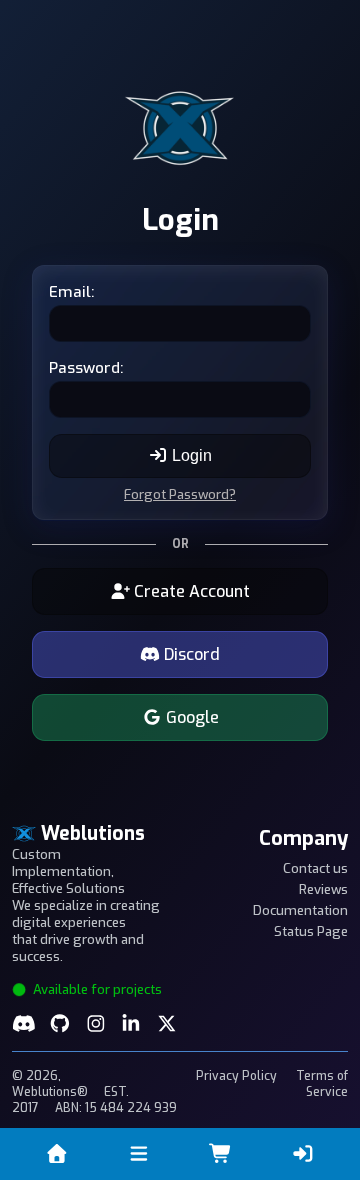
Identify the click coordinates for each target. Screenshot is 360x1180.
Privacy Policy (236, 1076)
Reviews (323, 889)
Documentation (300, 910)
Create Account (190, 591)
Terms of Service (322, 1084)
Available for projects (96, 989)
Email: (71, 292)
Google (190, 717)
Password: (86, 368)
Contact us (315, 868)
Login (190, 455)
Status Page (311, 931)
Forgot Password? (180, 494)
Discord (190, 654)
